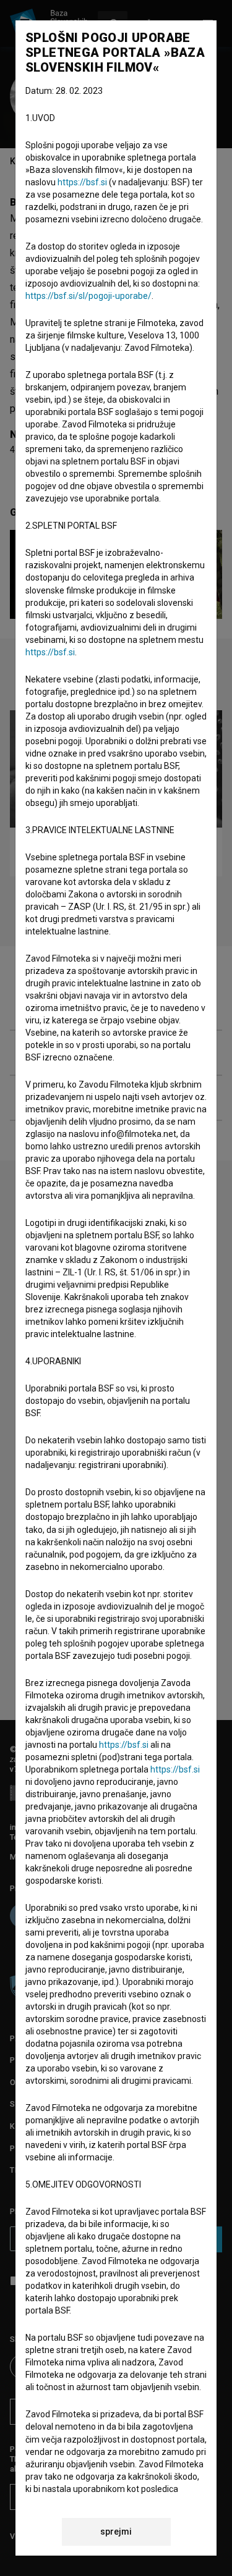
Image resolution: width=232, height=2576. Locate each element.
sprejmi (116, 2532)
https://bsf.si (82, 182)
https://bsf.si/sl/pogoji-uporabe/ (88, 296)
